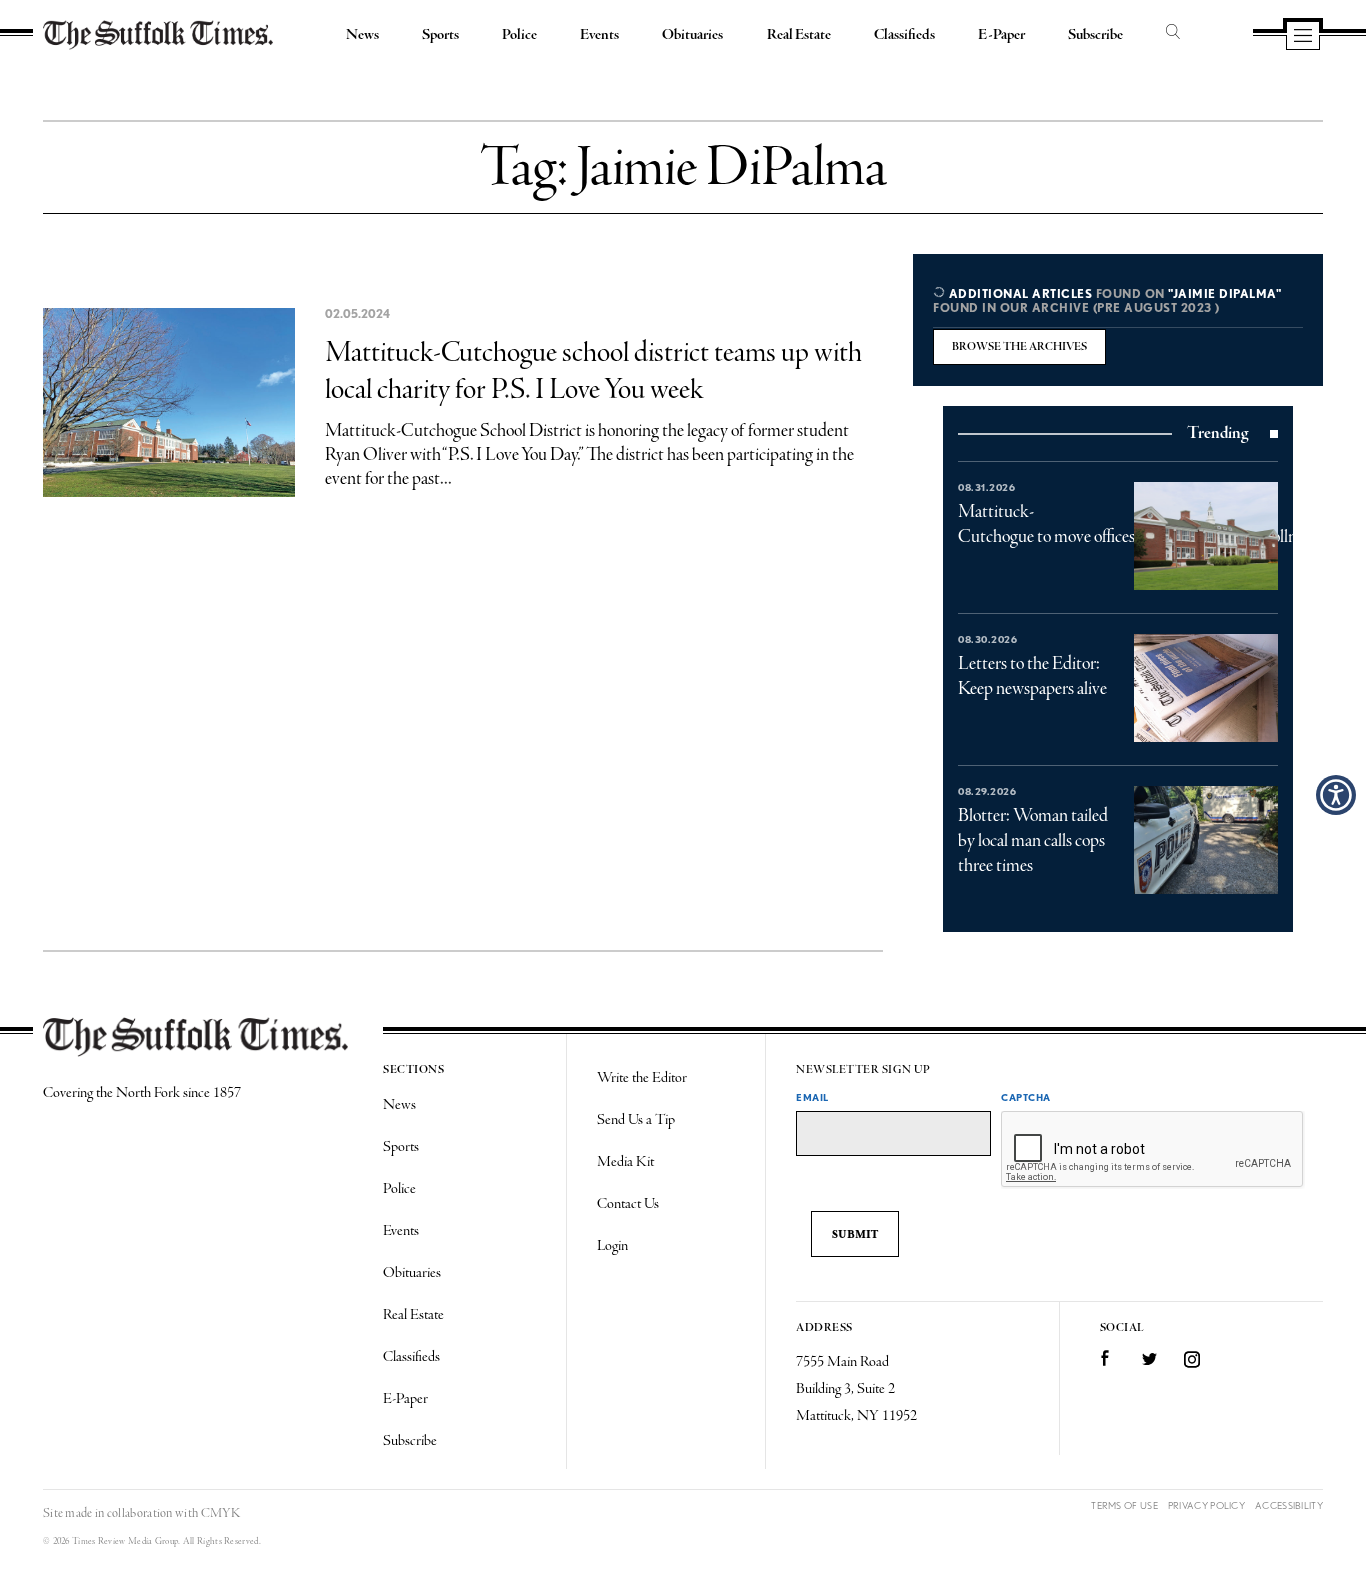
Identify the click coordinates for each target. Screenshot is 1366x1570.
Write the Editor (642, 1078)
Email (812, 1097)
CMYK (220, 1513)
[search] (1173, 33)
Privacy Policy (1206, 1505)
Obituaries (692, 35)
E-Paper (1001, 35)
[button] (1336, 795)
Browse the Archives (1019, 347)
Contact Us (628, 1204)
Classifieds (904, 35)
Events (599, 35)
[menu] (1303, 37)
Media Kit (625, 1162)
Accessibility (1289, 1505)
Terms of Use (1124, 1505)
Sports (440, 35)
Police (519, 35)
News (362, 35)
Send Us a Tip (636, 1120)
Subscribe (1095, 35)
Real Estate (799, 35)
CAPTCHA (1026, 1097)
